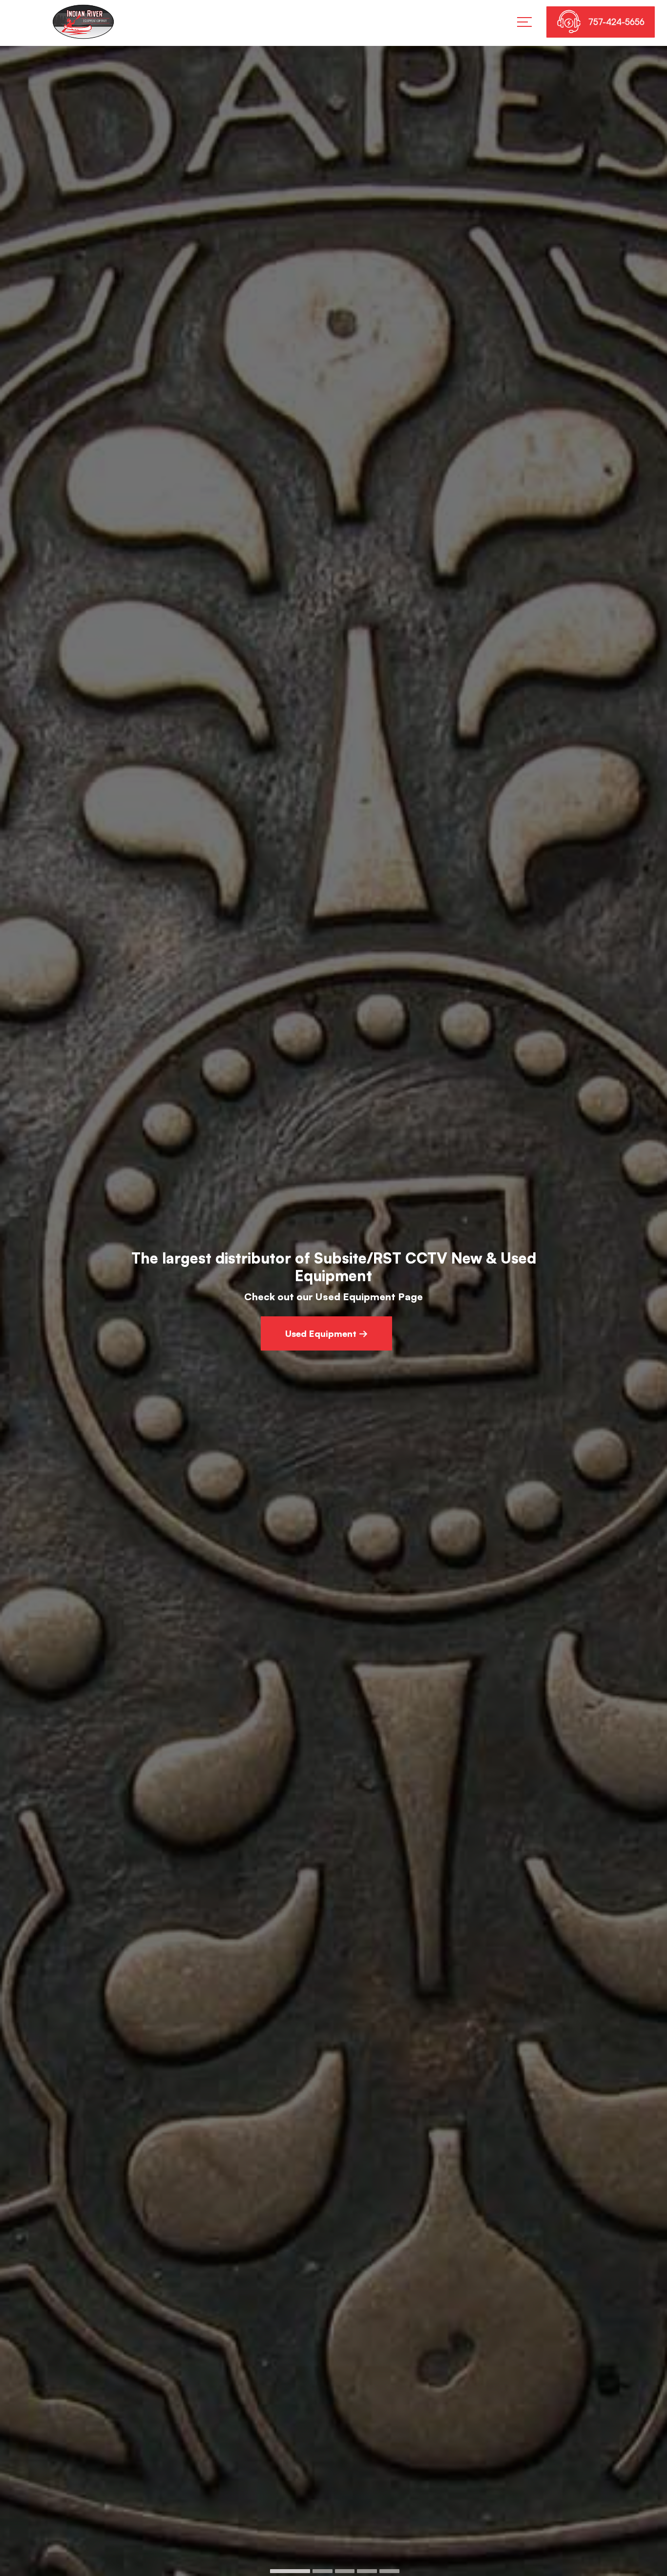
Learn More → (326, 1315)
